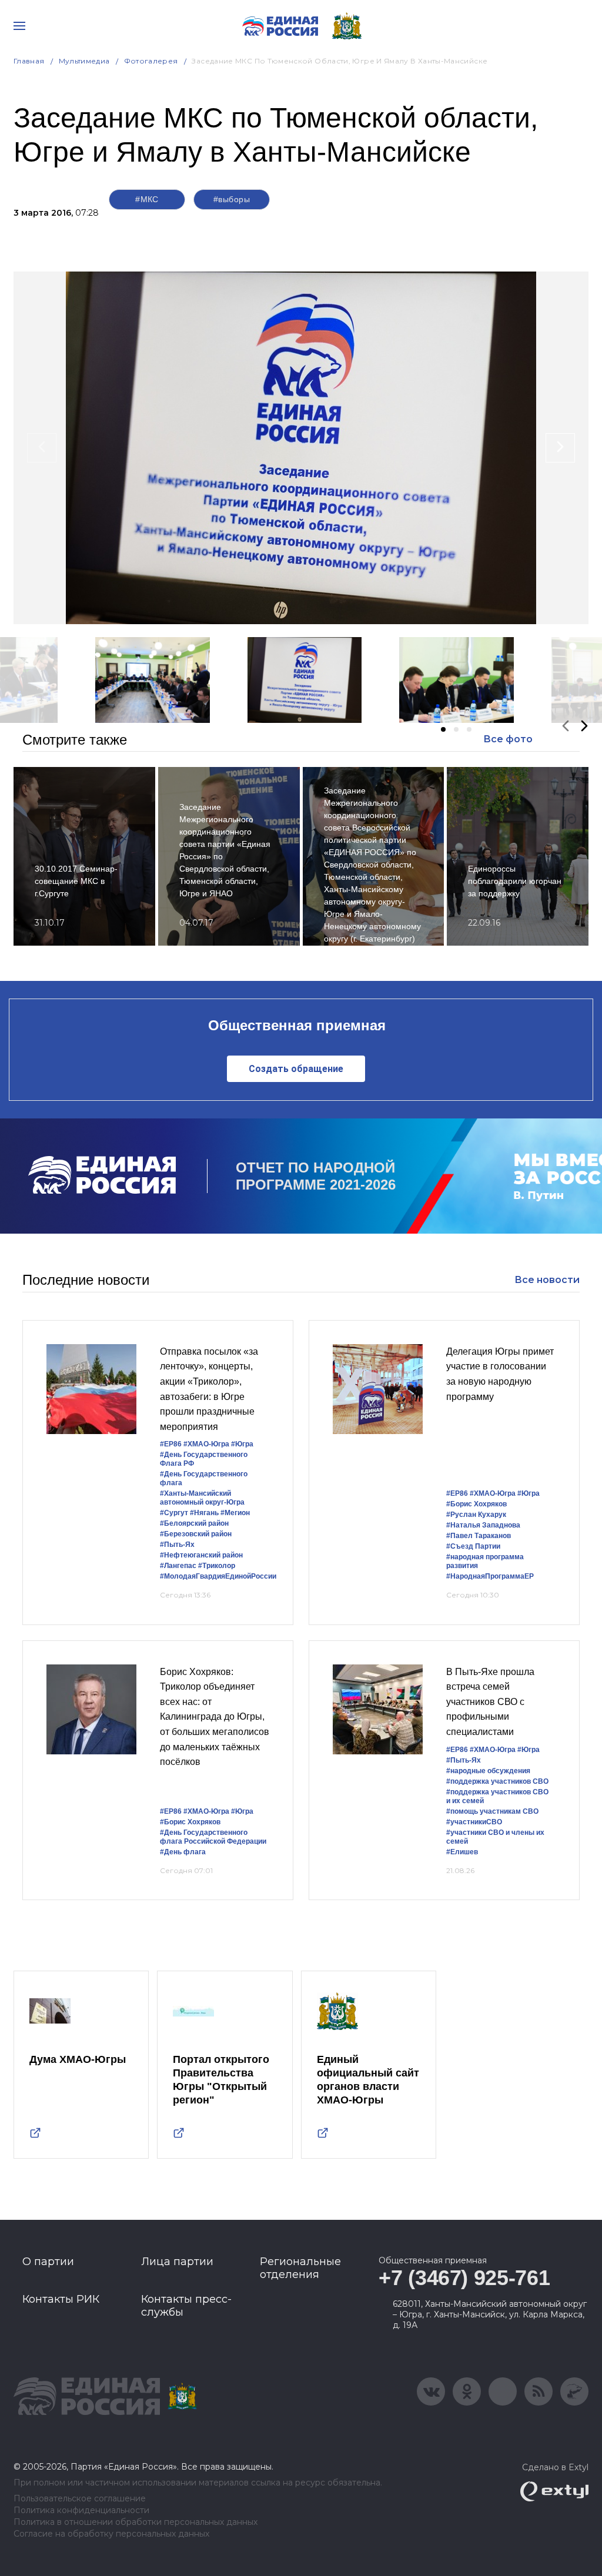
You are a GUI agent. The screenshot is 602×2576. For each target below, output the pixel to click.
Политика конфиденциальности (81, 2510)
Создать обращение (296, 1069)
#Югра (242, 1444)
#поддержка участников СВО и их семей (497, 1796)
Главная (29, 61)
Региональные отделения (300, 2268)
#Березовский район (196, 1534)
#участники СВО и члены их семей (495, 1837)
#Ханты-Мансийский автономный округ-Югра (202, 1498)
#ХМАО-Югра (206, 1444)
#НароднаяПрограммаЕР (490, 1576)
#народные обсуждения (488, 1771)
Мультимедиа (84, 61)
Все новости (547, 1280)
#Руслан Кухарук (476, 1515)
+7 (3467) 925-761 (464, 2278)
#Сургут (174, 1513)
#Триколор (217, 1566)
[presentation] (42, 448)
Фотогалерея (151, 61)
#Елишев (462, 1852)
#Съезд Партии (473, 1546)
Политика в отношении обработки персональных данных (136, 2522)
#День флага (183, 1852)
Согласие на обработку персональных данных (111, 2534)
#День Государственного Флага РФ (204, 1459)
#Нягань (204, 1513)
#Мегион (235, 1513)
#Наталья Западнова (483, 1525)
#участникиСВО (474, 1822)
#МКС (147, 199)
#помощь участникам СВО (492, 1811)
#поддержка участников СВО (497, 1781)
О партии (48, 2262)
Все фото (508, 739)
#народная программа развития (485, 1561)
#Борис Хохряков (476, 1504)
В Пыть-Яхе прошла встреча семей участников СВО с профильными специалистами (490, 1702)
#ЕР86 (171, 1444)
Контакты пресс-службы (186, 2306)
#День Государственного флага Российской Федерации (213, 1837)
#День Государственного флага (204, 1478)
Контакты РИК (61, 2299)
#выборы (232, 199)
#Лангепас (178, 1566)
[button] (443, 729)
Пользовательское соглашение (80, 2499)
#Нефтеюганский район (201, 1555)
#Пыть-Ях (177, 1545)
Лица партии (177, 2262)
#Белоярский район (194, 1523)
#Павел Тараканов (479, 1536)
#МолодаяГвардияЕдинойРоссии (218, 1576)
